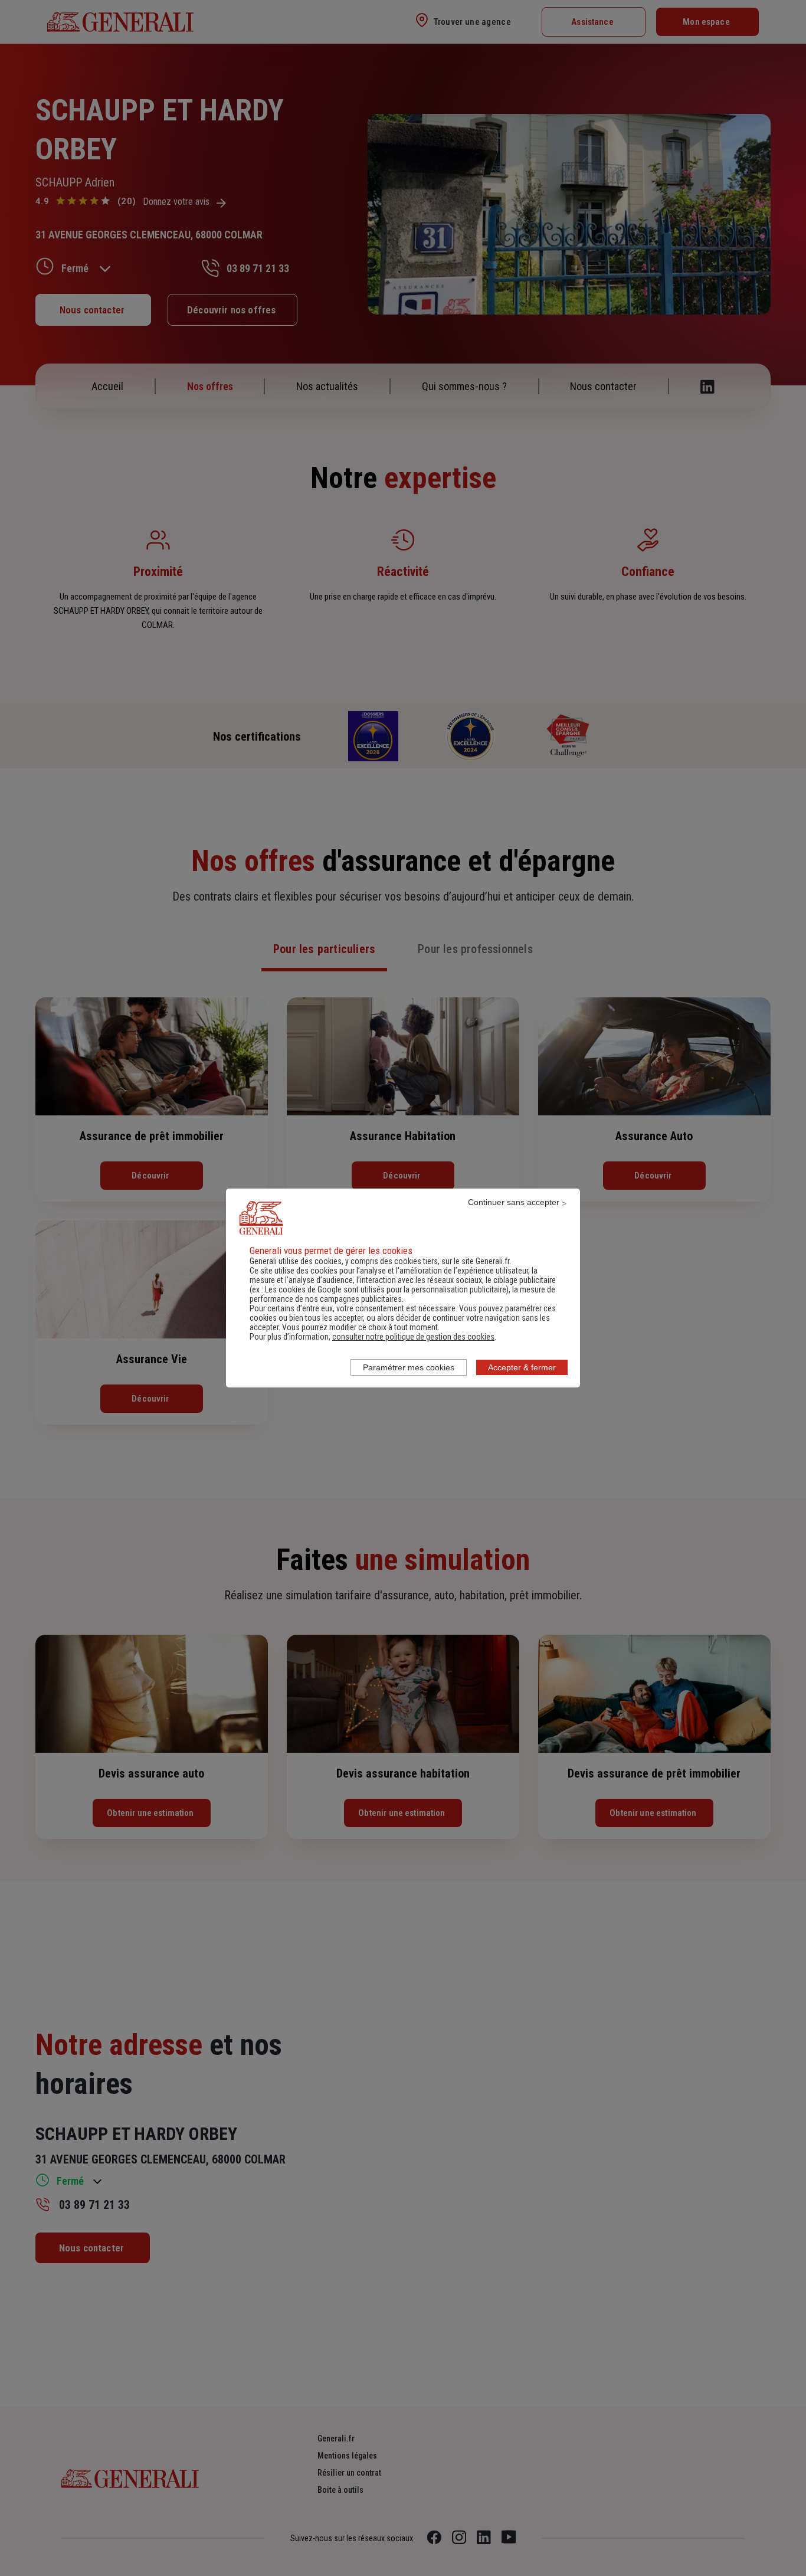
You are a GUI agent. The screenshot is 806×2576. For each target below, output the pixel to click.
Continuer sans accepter (514, 1202)
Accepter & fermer (522, 1367)
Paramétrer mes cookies (409, 1367)
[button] (413, 1337)
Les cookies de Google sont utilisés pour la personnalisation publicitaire (386, 1289)
